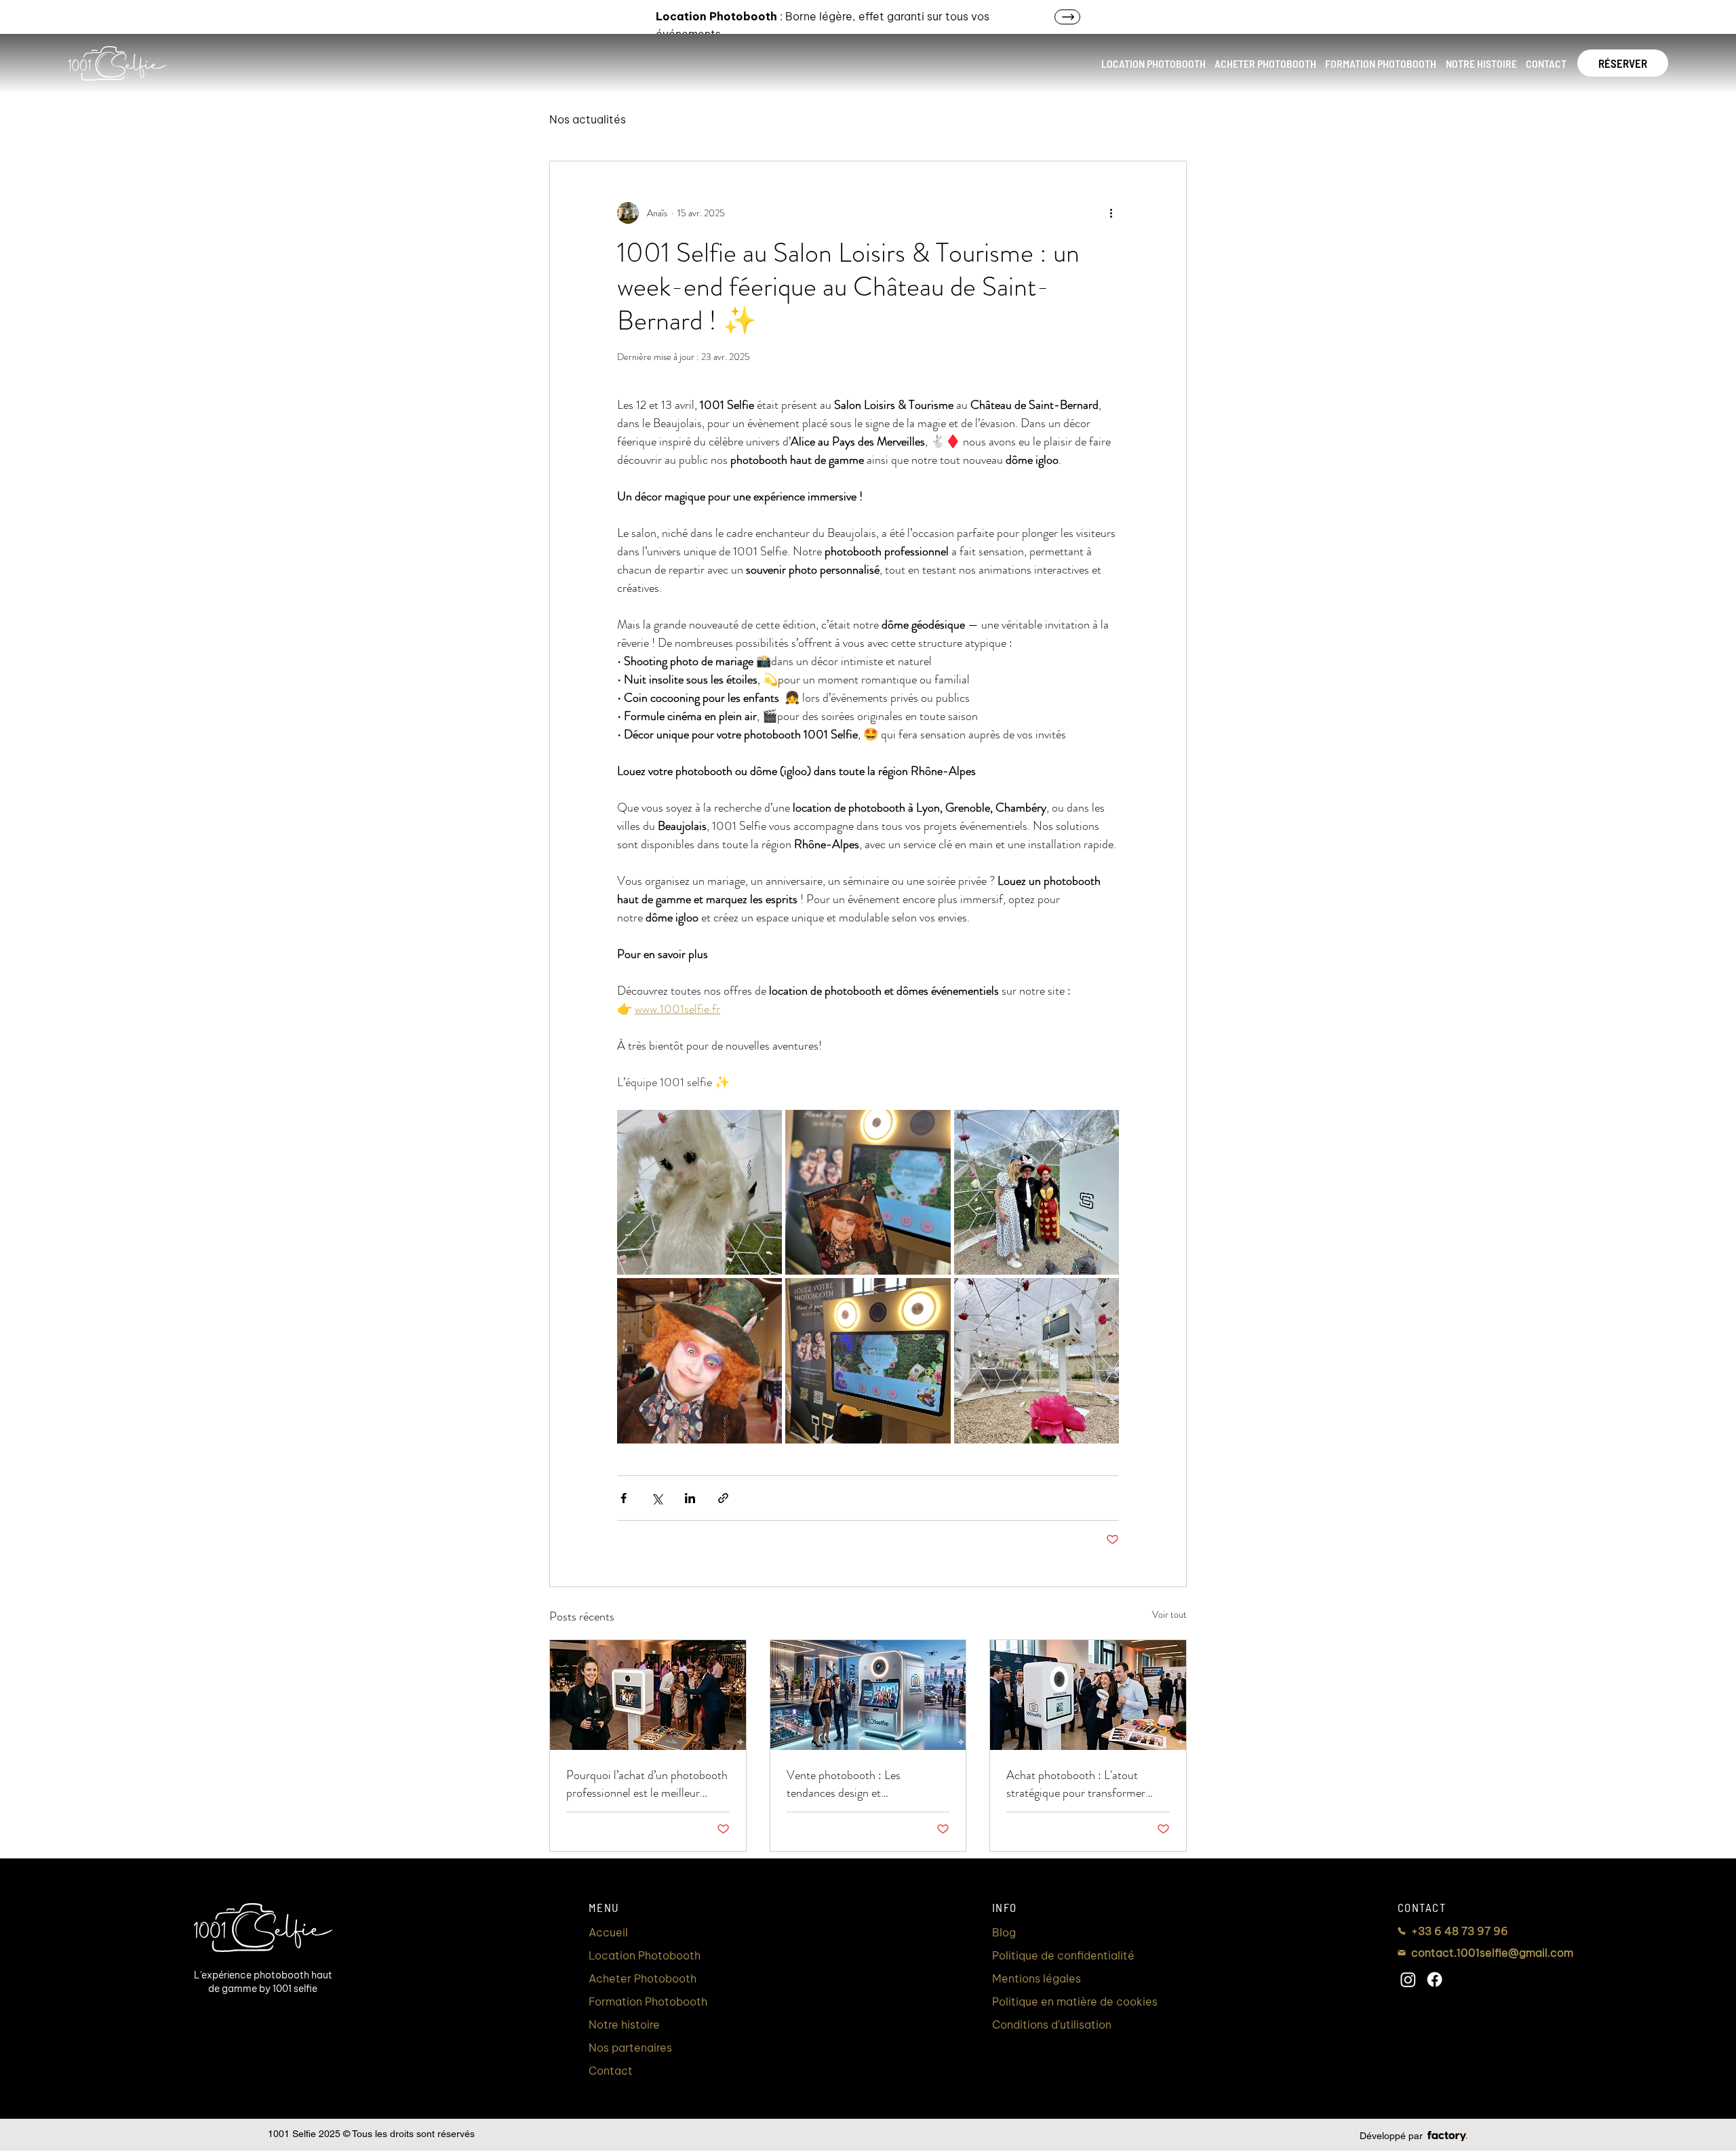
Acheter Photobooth (643, 1978)
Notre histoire (624, 2025)
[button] (1153, 63)
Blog (1004, 1932)
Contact (611, 2071)
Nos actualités (588, 119)
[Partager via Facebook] (624, 1498)
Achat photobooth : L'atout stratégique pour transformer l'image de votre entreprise (1076, 1784)
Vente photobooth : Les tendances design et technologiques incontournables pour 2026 (863, 1784)
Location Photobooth (645, 1955)
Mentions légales (1037, 1978)
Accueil (608, 1932)
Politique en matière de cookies (1075, 2001)
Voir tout (1169, 1614)
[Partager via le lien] (723, 1498)
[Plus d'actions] (1111, 213)
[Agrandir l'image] (699, 1192)
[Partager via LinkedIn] (690, 1498)
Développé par (1391, 2136)
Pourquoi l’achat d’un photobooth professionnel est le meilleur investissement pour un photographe (647, 1784)
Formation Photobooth (648, 2001)
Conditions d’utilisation (1052, 2025)
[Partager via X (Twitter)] (657, 1498)
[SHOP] (918, 17)
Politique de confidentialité (1063, 1955)
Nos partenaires (630, 2048)
